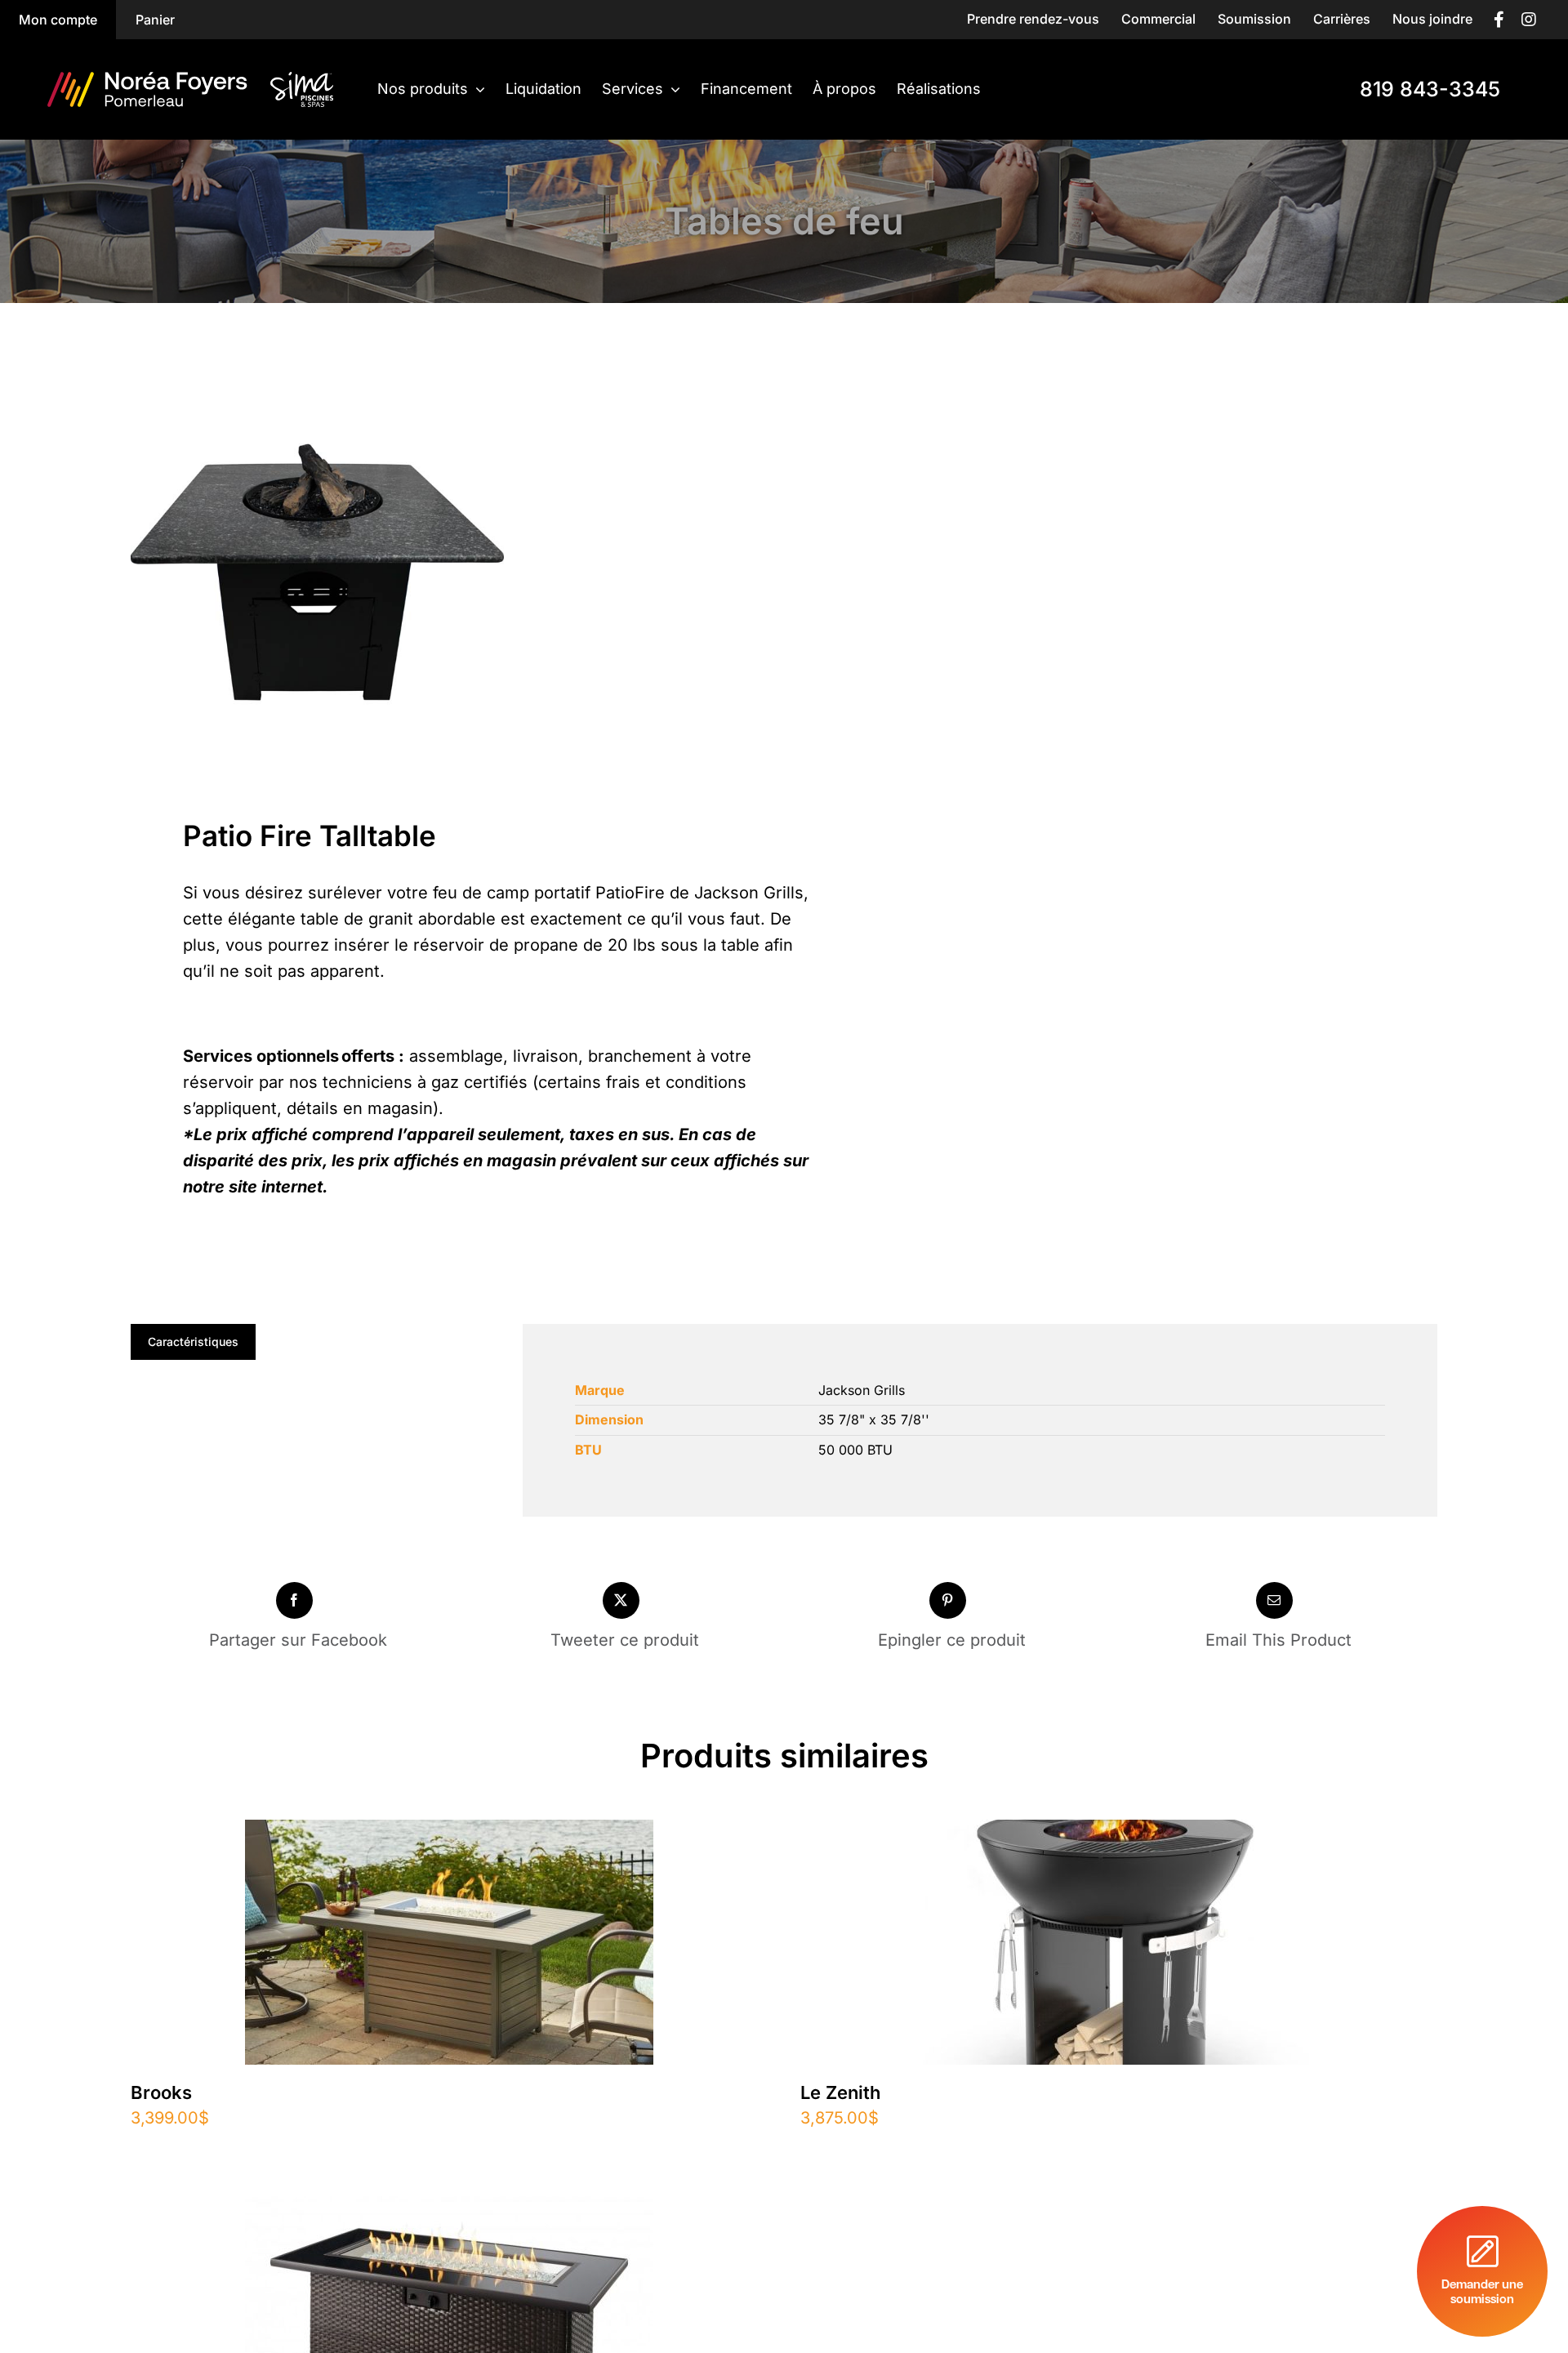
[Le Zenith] (1119, 1833)
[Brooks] (449, 1833)
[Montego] (449, 2209)
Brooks (161, 2092)
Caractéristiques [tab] (193, 1341)
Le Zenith (840, 2092)
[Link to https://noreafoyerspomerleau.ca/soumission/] (1482, 2271)
